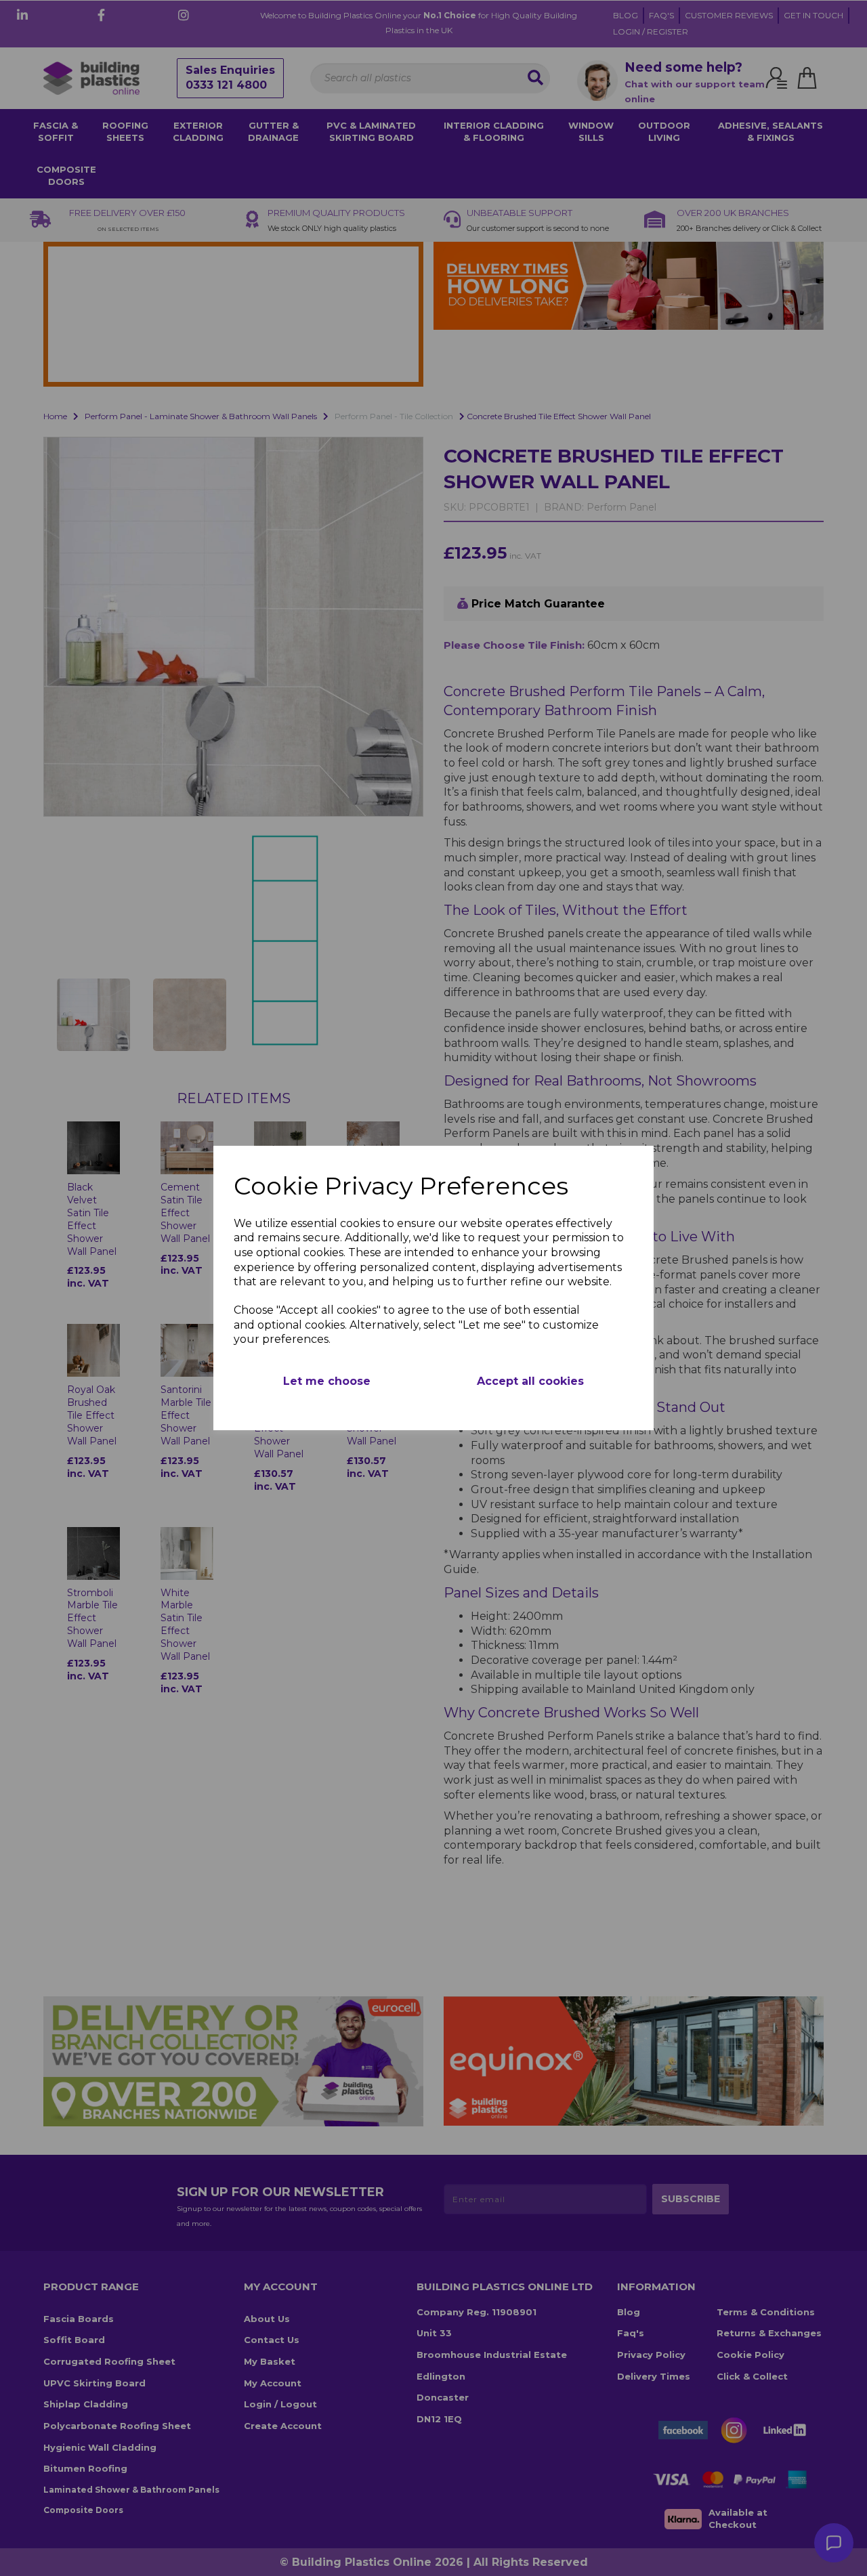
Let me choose (327, 1381)
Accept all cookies (530, 1381)
